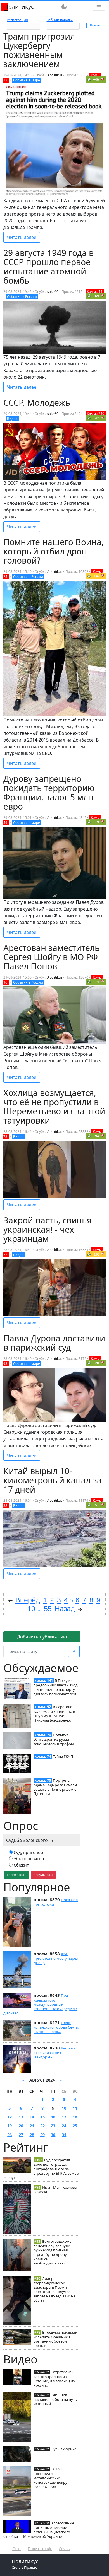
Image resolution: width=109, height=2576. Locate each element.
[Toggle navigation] (99, 7)
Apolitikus (55, 75)
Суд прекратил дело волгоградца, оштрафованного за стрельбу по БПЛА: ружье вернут (41, 2169)
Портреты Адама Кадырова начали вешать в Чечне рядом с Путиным (55, 1787)
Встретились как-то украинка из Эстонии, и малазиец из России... (54, 2378)
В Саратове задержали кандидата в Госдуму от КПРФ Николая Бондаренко (54, 1713)
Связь (64, 2549)
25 (75, 2126)
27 (21, 2135)
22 (42, 2126)
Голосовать (17, 1875)
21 (32, 2126)
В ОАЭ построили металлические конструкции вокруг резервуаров (51, 2478)
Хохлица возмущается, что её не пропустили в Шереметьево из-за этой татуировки (54, 1107)
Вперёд (28, 1600)
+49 (96, 80)
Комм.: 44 (95, 292)
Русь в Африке (64, 2449)
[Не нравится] (103, 79)
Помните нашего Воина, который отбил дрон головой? (54, 551)
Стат (17, 2549)
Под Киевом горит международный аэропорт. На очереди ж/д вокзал (40, 2004)
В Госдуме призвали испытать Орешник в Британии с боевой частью (55, 2339)
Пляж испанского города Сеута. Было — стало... (56, 2027)
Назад (65, 1609)
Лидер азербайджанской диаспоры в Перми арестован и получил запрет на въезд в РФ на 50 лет (54, 2289)
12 (10, 2117)
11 (75, 2108)
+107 (96, 1254)
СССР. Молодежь (37, 403)
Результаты (43, 1875)
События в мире (27, 80)
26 (10, 2135)
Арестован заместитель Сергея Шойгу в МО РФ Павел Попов (52, 957)
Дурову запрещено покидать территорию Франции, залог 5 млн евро (49, 793)
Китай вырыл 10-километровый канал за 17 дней (53, 1480)
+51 (96, 1505)
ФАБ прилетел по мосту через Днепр (56, 1958)
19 (10, 2126)
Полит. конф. (40, 2549)
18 (75, 2117)
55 (48, 1609)
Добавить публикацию (42, 1637)
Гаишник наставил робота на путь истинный (55, 2399)
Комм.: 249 (96, 414)
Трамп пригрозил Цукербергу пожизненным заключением (39, 50)
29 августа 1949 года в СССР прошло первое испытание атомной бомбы (48, 267)
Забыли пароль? (60, 20)
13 (21, 2117)
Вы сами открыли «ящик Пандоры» (54, 2053)
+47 (96, 418)
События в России (22, 297)
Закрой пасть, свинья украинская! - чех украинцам (48, 1229)
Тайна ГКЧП (63, 1756)
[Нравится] (89, 79)
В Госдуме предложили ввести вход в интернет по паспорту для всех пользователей (56, 1687)
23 (53, 2126)
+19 (96, 822)
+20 (96, 1363)
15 (42, 2117)
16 (53, 2117)
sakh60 (53, 292)
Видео (12, 419)
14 (32, 2117)
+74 (96, 982)
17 (64, 2117)
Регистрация (17, 20)
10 (64, 2108)
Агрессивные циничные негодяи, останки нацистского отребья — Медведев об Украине (39, 2530)
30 (53, 2135)
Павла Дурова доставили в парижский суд (54, 1343)
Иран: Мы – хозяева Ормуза (55, 2189)
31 (64, 2135)
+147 (96, 576)
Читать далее (22, 237)
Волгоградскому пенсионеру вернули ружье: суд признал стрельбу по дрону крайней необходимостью (53, 2252)
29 (42, 2135)
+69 (96, 296)
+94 (96, 1136)
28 (32, 2135)
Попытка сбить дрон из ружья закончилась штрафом (54, 1739)
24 (64, 2126)
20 (21, 2126)
